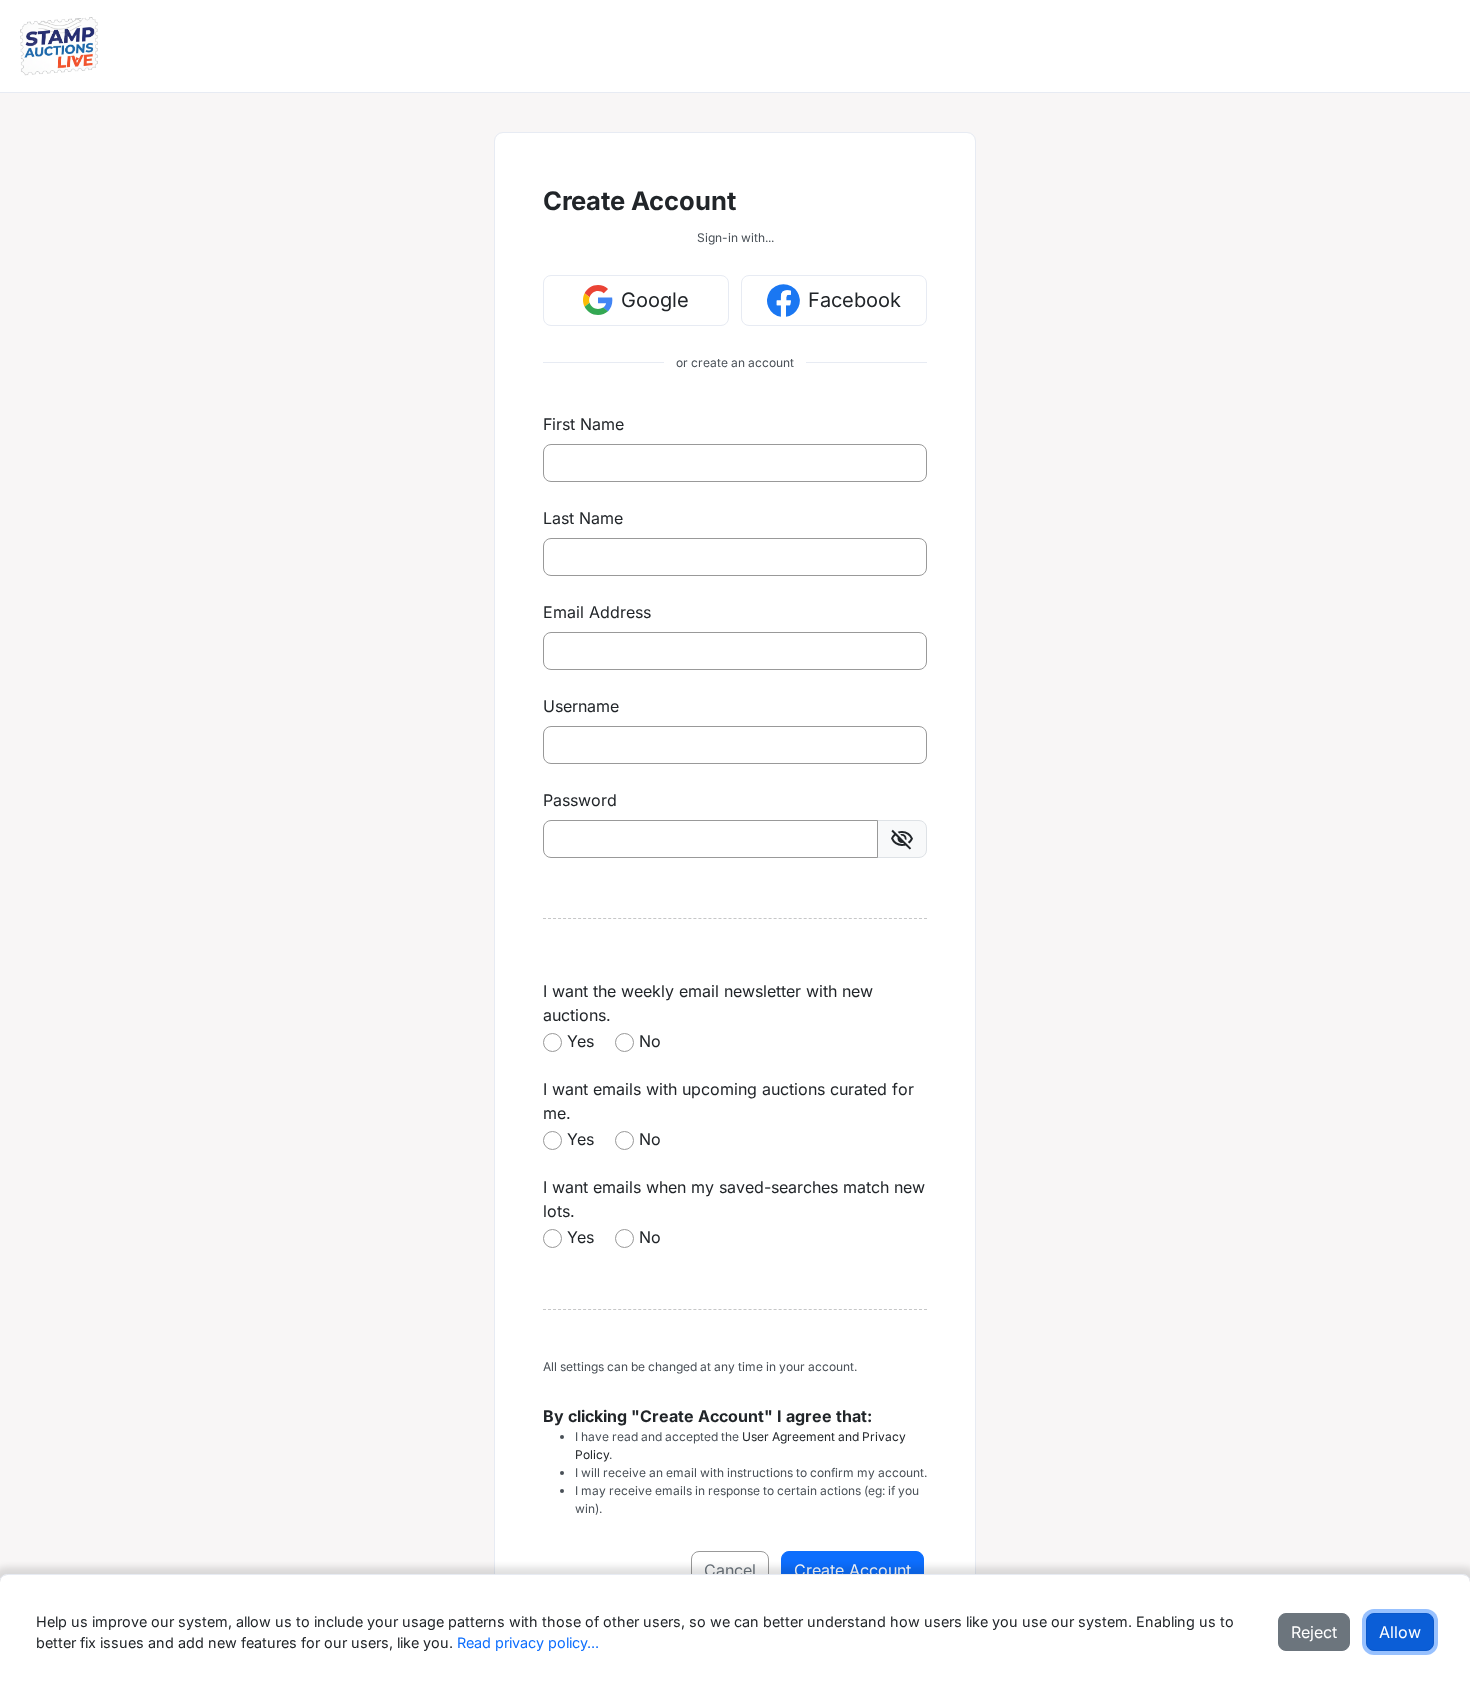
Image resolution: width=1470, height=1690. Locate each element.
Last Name (583, 518)
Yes (580, 1041)
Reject (1314, 1632)
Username (581, 706)
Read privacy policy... (528, 1642)
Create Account (852, 1570)
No (650, 1041)
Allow (1400, 1632)
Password (580, 800)
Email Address (597, 612)
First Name (583, 424)
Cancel (730, 1570)
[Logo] (59, 46)
